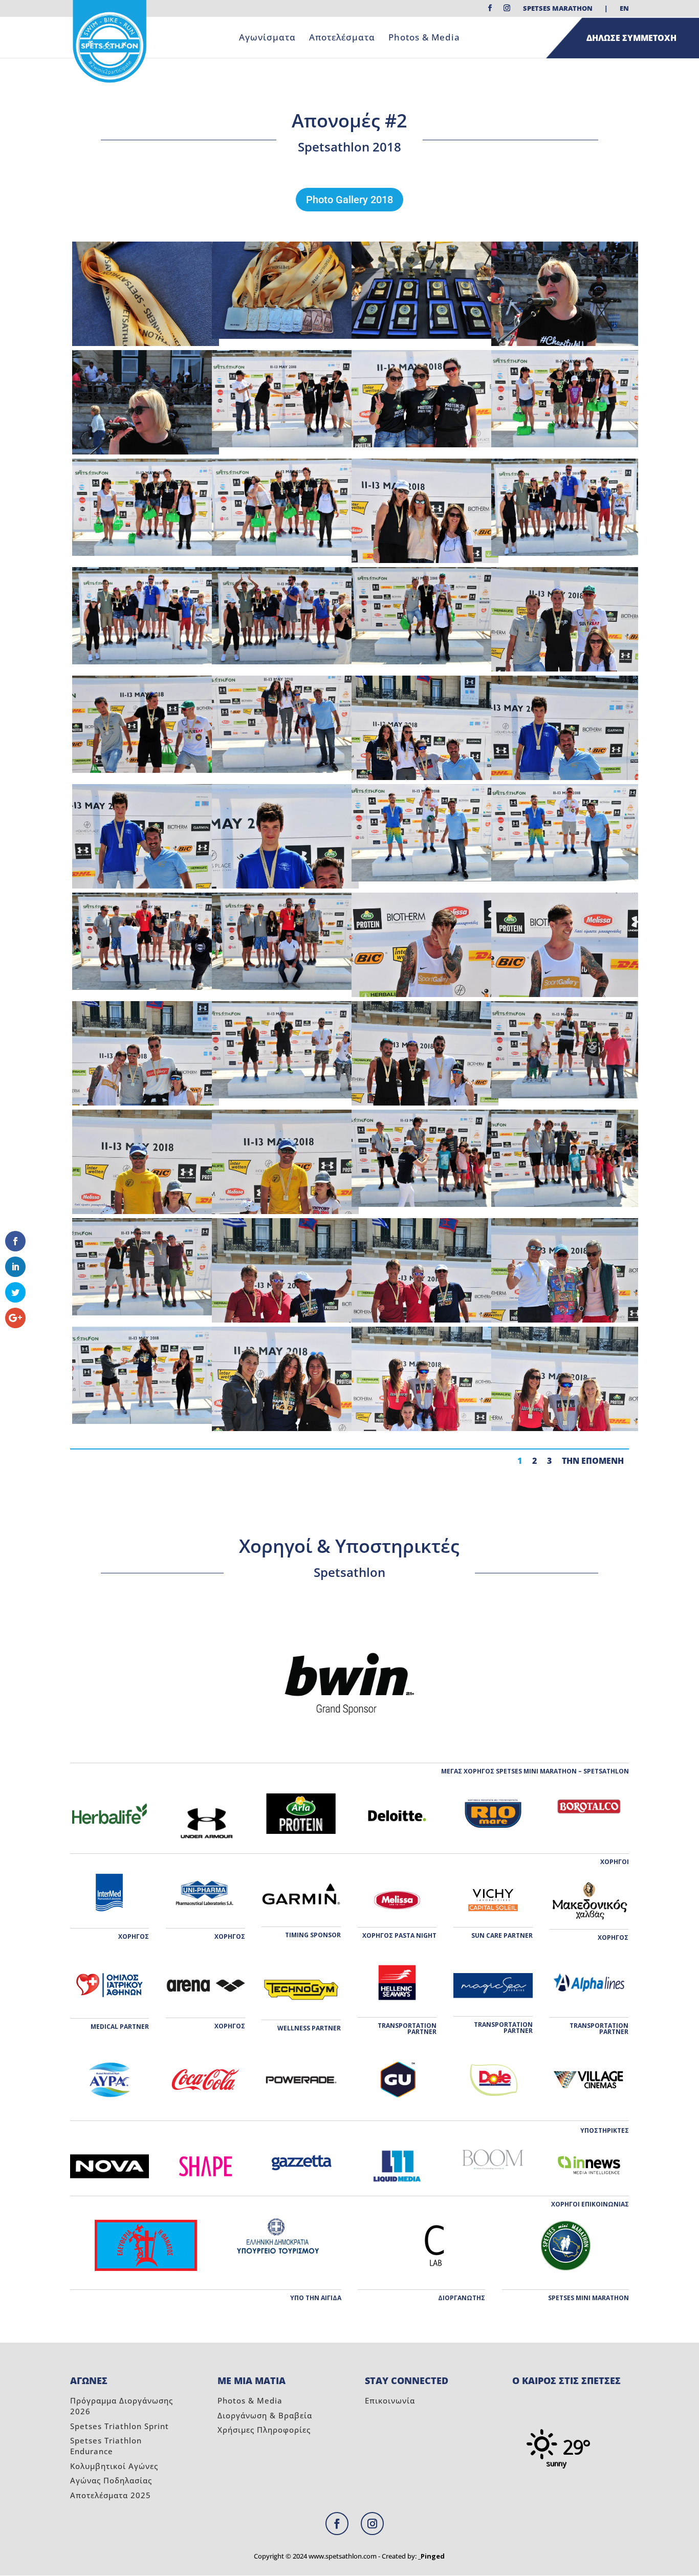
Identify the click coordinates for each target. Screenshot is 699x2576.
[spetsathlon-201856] (146, 1421)
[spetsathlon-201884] (146, 662)
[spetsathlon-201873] (565, 879)
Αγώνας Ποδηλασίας (111, 2480)
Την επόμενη (593, 1461)
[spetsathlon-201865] (565, 1096)
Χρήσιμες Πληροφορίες (264, 2430)
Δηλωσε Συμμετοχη (631, 38)
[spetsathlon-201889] (565, 445)
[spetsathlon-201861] (565, 1204)
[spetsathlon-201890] (425, 445)
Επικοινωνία (390, 2400)
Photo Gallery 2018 (349, 200)
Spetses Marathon (558, 9)
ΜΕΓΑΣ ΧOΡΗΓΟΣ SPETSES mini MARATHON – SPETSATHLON (535, 1771)
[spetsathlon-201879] (285, 770)
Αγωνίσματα (267, 38)
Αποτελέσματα (342, 38)
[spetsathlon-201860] (146, 1313)
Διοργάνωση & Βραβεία (265, 2415)
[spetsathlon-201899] (285, 336)
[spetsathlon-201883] (285, 662)
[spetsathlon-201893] (285, 445)
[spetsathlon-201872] (146, 987)
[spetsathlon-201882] (425, 662)
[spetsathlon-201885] (565, 553)
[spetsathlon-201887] (285, 553)
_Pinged (431, 2556)
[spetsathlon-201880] (146, 770)
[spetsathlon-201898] (425, 336)
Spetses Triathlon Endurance (106, 2446)
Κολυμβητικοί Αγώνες (114, 2466)
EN (624, 9)
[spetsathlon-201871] (285, 987)
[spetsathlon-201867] (285, 1096)
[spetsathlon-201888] (146, 553)
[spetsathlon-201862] (425, 1204)
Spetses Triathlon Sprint (119, 2426)
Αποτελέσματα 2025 (111, 2495)
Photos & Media (424, 38)
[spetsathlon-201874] (425, 879)
